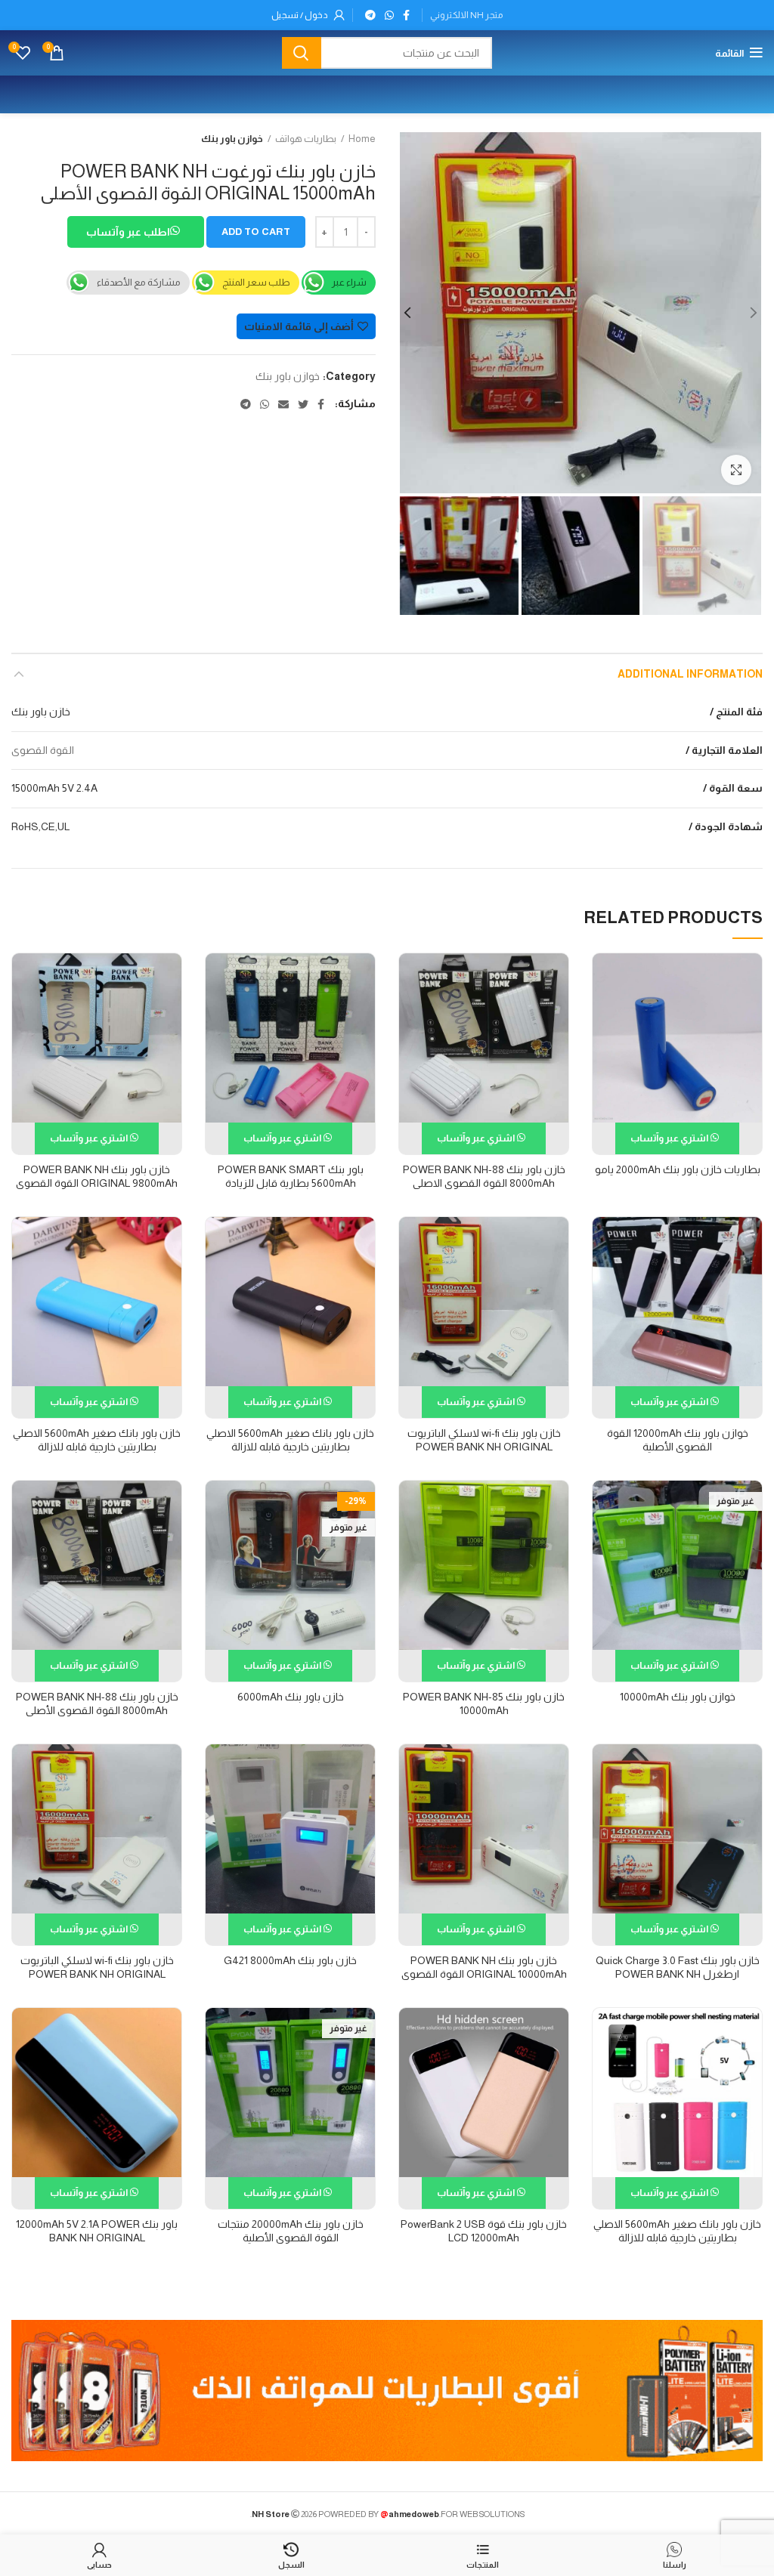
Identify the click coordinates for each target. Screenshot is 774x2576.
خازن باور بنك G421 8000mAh (290, 1960)
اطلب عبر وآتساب (128, 232)
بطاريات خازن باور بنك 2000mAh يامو (678, 1169)
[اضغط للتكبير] (736, 470)
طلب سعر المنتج (256, 282)
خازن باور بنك (41, 712)
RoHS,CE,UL (40, 826)
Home (362, 139)
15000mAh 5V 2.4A (54, 788)
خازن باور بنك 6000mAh (291, 1697)
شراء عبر (349, 282)
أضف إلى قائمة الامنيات (299, 326)
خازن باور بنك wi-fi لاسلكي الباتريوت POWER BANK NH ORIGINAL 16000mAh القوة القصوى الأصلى (484, 1447)
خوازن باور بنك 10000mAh (678, 1697)
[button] (136, 234)
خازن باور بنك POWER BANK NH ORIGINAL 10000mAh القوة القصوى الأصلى (484, 1974)
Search (302, 53)
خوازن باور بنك (232, 139)
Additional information (690, 674)
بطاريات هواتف (306, 139)
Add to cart (256, 232)
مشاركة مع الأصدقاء (139, 282)
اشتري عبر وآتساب (670, 1138)
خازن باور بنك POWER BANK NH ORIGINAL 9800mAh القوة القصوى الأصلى (97, 1183)
